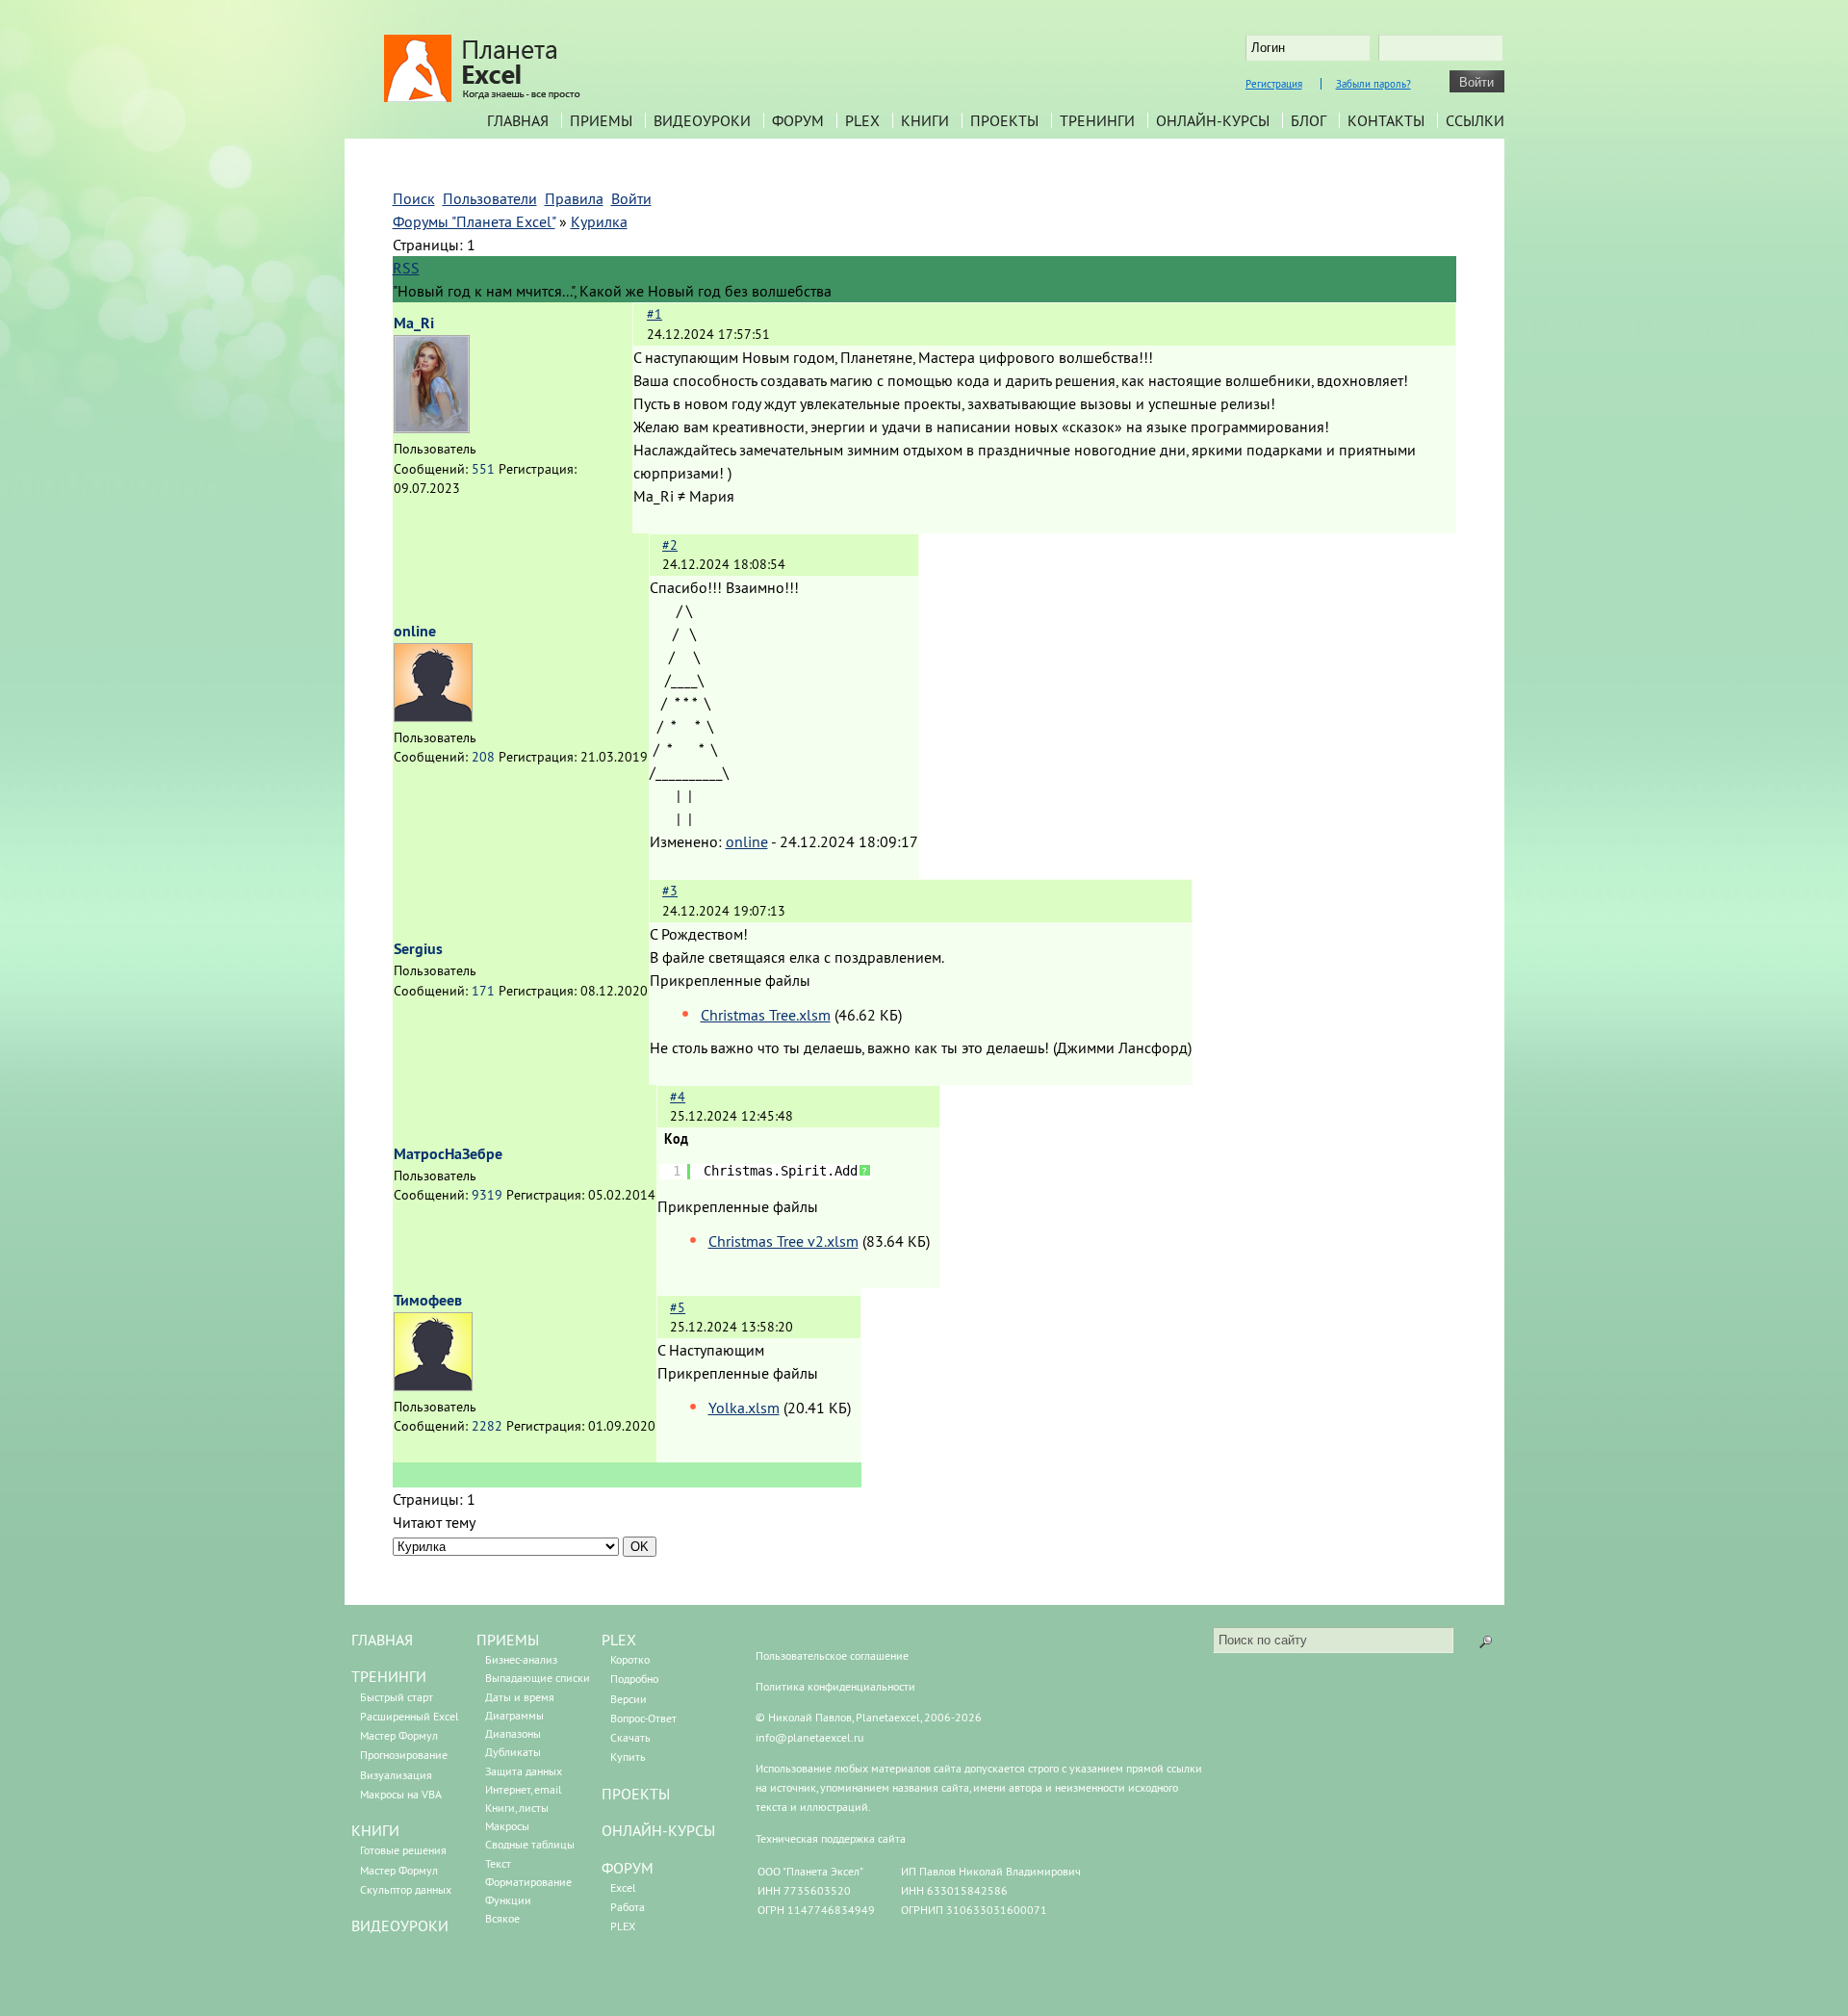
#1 (654, 314)
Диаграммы (514, 1715)
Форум (798, 120)
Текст (498, 1863)
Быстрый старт (397, 1697)
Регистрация (1274, 84)
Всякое (502, 1918)
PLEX (862, 120)
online (415, 631)
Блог (1309, 120)
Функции (508, 1900)
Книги (925, 120)
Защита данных (524, 1771)
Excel (623, 1887)
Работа (628, 1907)
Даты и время (520, 1697)
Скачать (630, 1737)
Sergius (418, 949)
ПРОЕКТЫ (636, 1794)
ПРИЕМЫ (508, 1640)
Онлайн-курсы (1213, 120)
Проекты (1004, 120)
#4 (678, 1097)
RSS (406, 268)
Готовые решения (403, 1850)
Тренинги (1097, 120)
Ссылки (1475, 120)
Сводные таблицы (530, 1844)
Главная (518, 120)
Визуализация (396, 1775)
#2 (670, 545)
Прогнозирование (404, 1755)
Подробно (634, 1679)
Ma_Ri (414, 323)
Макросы (507, 1826)
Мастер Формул (399, 1735)
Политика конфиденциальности (835, 1686)
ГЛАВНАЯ (382, 1640)
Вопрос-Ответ (643, 1718)
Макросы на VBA (401, 1794)
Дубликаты (513, 1752)
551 (483, 469)
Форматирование (528, 1882)
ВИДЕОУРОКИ (400, 1926)
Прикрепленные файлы (730, 980)
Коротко (630, 1659)
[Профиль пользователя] (432, 427)
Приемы (601, 120)
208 (483, 757)
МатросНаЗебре (448, 1154)
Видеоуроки (702, 120)
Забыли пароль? (1373, 84)
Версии (629, 1699)
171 (483, 991)
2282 (487, 1426)
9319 (487, 1195)
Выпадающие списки (538, 1678)
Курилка (599, 221)
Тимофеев (428, 1300)
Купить (628, 1757)
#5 (678, 1307)
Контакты (1386, 120)
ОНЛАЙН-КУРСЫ (658, 1830)
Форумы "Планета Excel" (474, 221)
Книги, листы (517, 1808)
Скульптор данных (406, 1889)
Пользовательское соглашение (832, 1655)
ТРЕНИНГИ (389, 1676)
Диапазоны (513, 1733)
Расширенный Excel (410, 1716)
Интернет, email (524, 1789)
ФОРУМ (628, 1868)
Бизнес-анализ (521, 1659)
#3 (670, 891)
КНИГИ (375, 1830)
